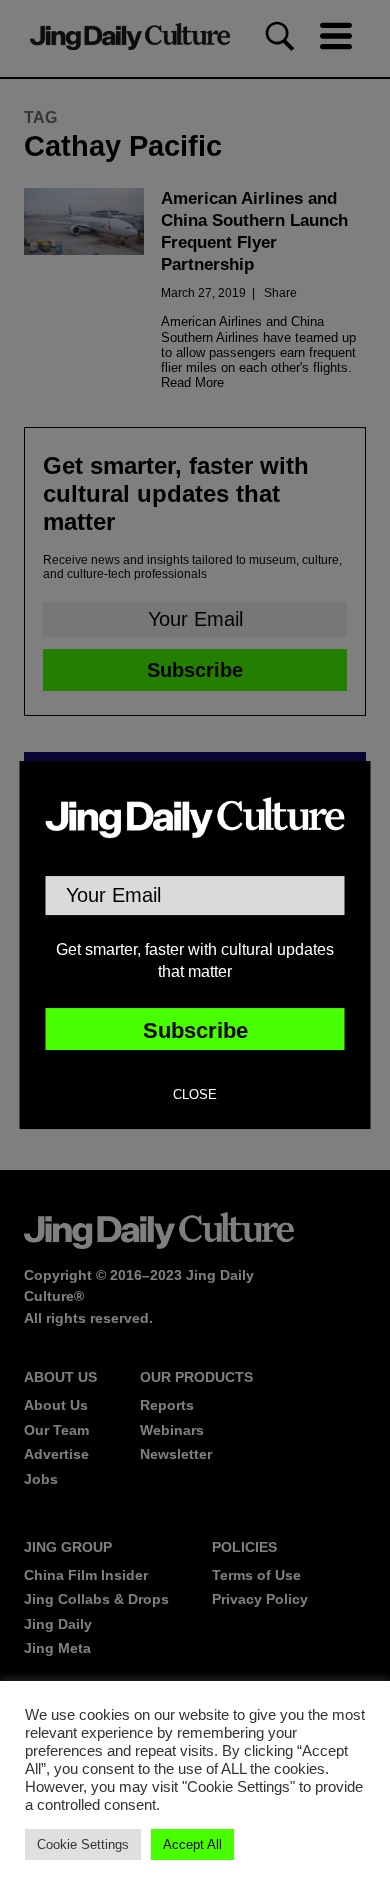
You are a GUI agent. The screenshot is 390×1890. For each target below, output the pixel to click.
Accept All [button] (192, 1844)
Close (195, 1095)
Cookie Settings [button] (83, 1844)
